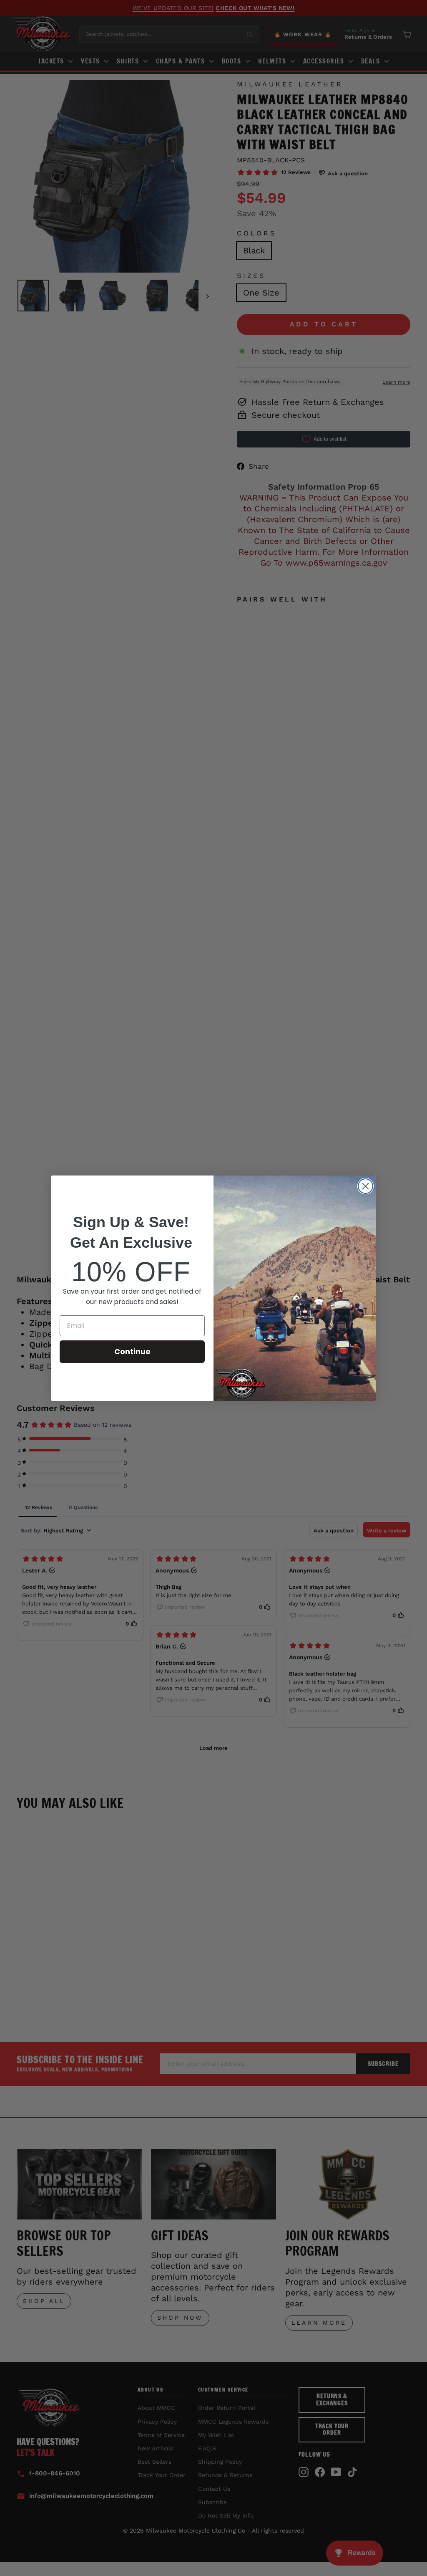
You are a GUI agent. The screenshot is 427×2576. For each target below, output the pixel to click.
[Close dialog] (365, 1186)
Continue (132, 1351)
